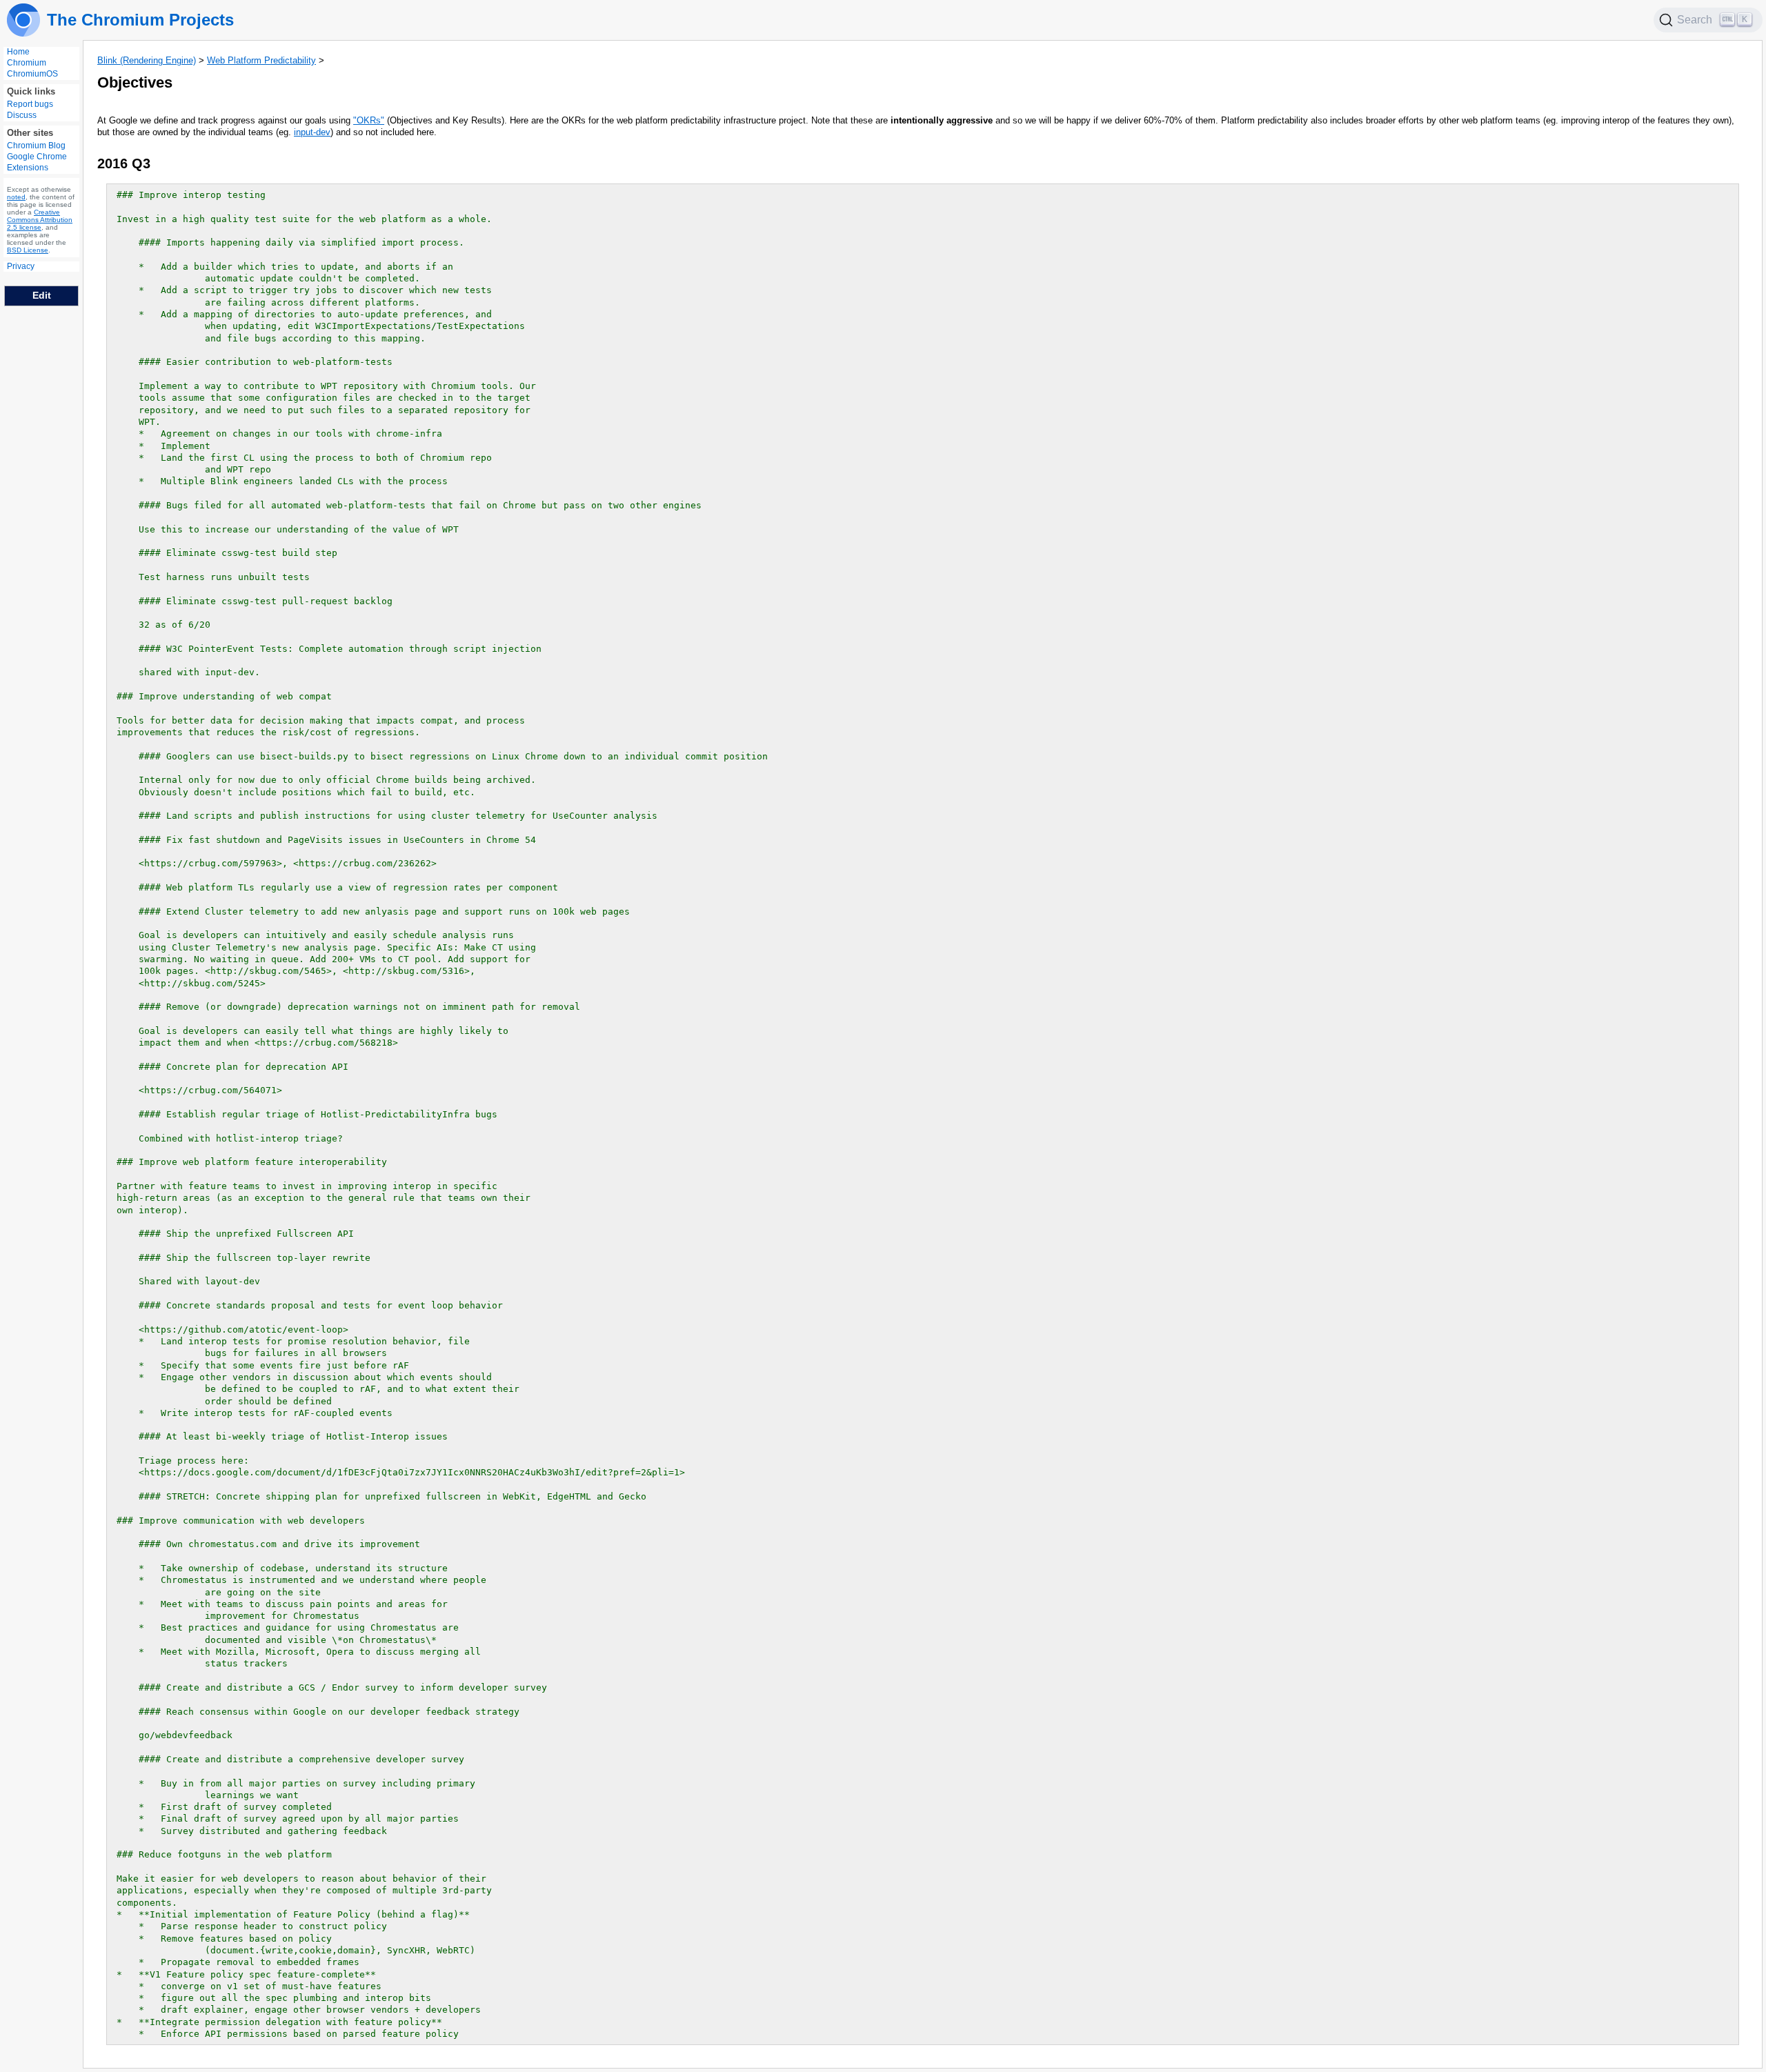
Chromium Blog (36, 146)
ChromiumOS (32, 74)
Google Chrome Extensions (37, 162)
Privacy (21, 266)
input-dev (312, 132)
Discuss (22, 115)
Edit (42, 295)
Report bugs (30, 104)
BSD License (28, 250)
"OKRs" (369, 120)
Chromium (27, 63)
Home (18, 52)
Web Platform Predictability (261, 60)
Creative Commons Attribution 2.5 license (40, 220)
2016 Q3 (124, 163)
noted (16, 197)
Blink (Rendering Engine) (147, 60)
